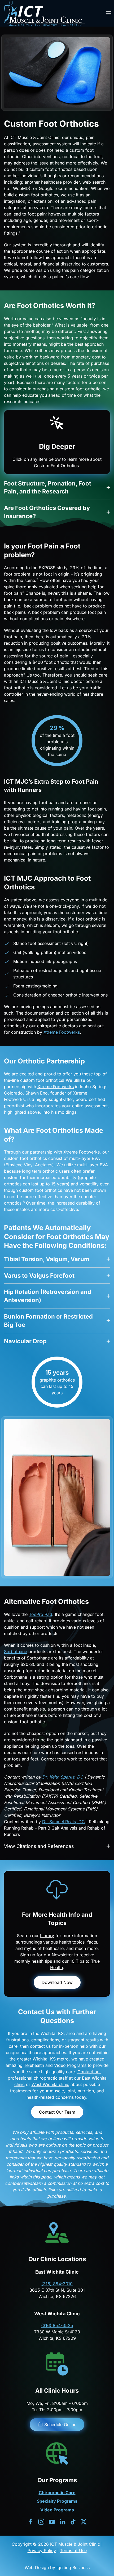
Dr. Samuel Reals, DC (63, 1822)
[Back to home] (44, 13)
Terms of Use (73, 2550)
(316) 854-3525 (57, 2325)
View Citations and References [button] (39, 1846)
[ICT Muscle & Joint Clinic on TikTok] (73, 2521)
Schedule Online (60, 2425)
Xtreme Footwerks (62, 1032)
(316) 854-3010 (57, 2284)
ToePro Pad (41, 1614)
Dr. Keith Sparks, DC (63, 1777)
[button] (109, 13)
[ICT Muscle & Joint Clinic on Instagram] (41, 2521)
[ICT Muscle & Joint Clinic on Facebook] (31, 2521)
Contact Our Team (57, 2112)
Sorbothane (16, 1652)
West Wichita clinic (50, 2084)
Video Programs (70, 2065)
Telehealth (34, 2065)
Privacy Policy (42, 2550)
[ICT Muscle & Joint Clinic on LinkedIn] (62, 2521)
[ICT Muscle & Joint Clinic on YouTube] (52, 2521)
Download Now (57, 1982)
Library (47, 1936)
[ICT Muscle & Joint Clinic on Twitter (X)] (84, 2521)
